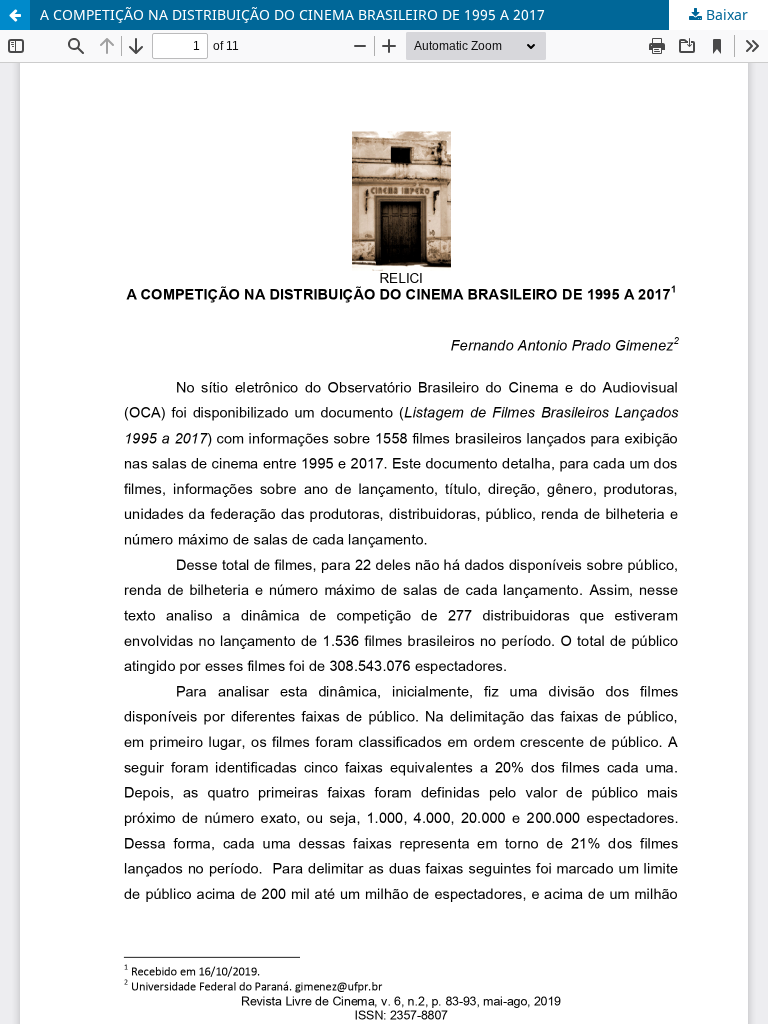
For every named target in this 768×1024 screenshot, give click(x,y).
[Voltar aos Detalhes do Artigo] (15, 15)
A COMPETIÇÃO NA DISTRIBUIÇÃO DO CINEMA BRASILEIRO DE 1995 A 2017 (292, 14)
